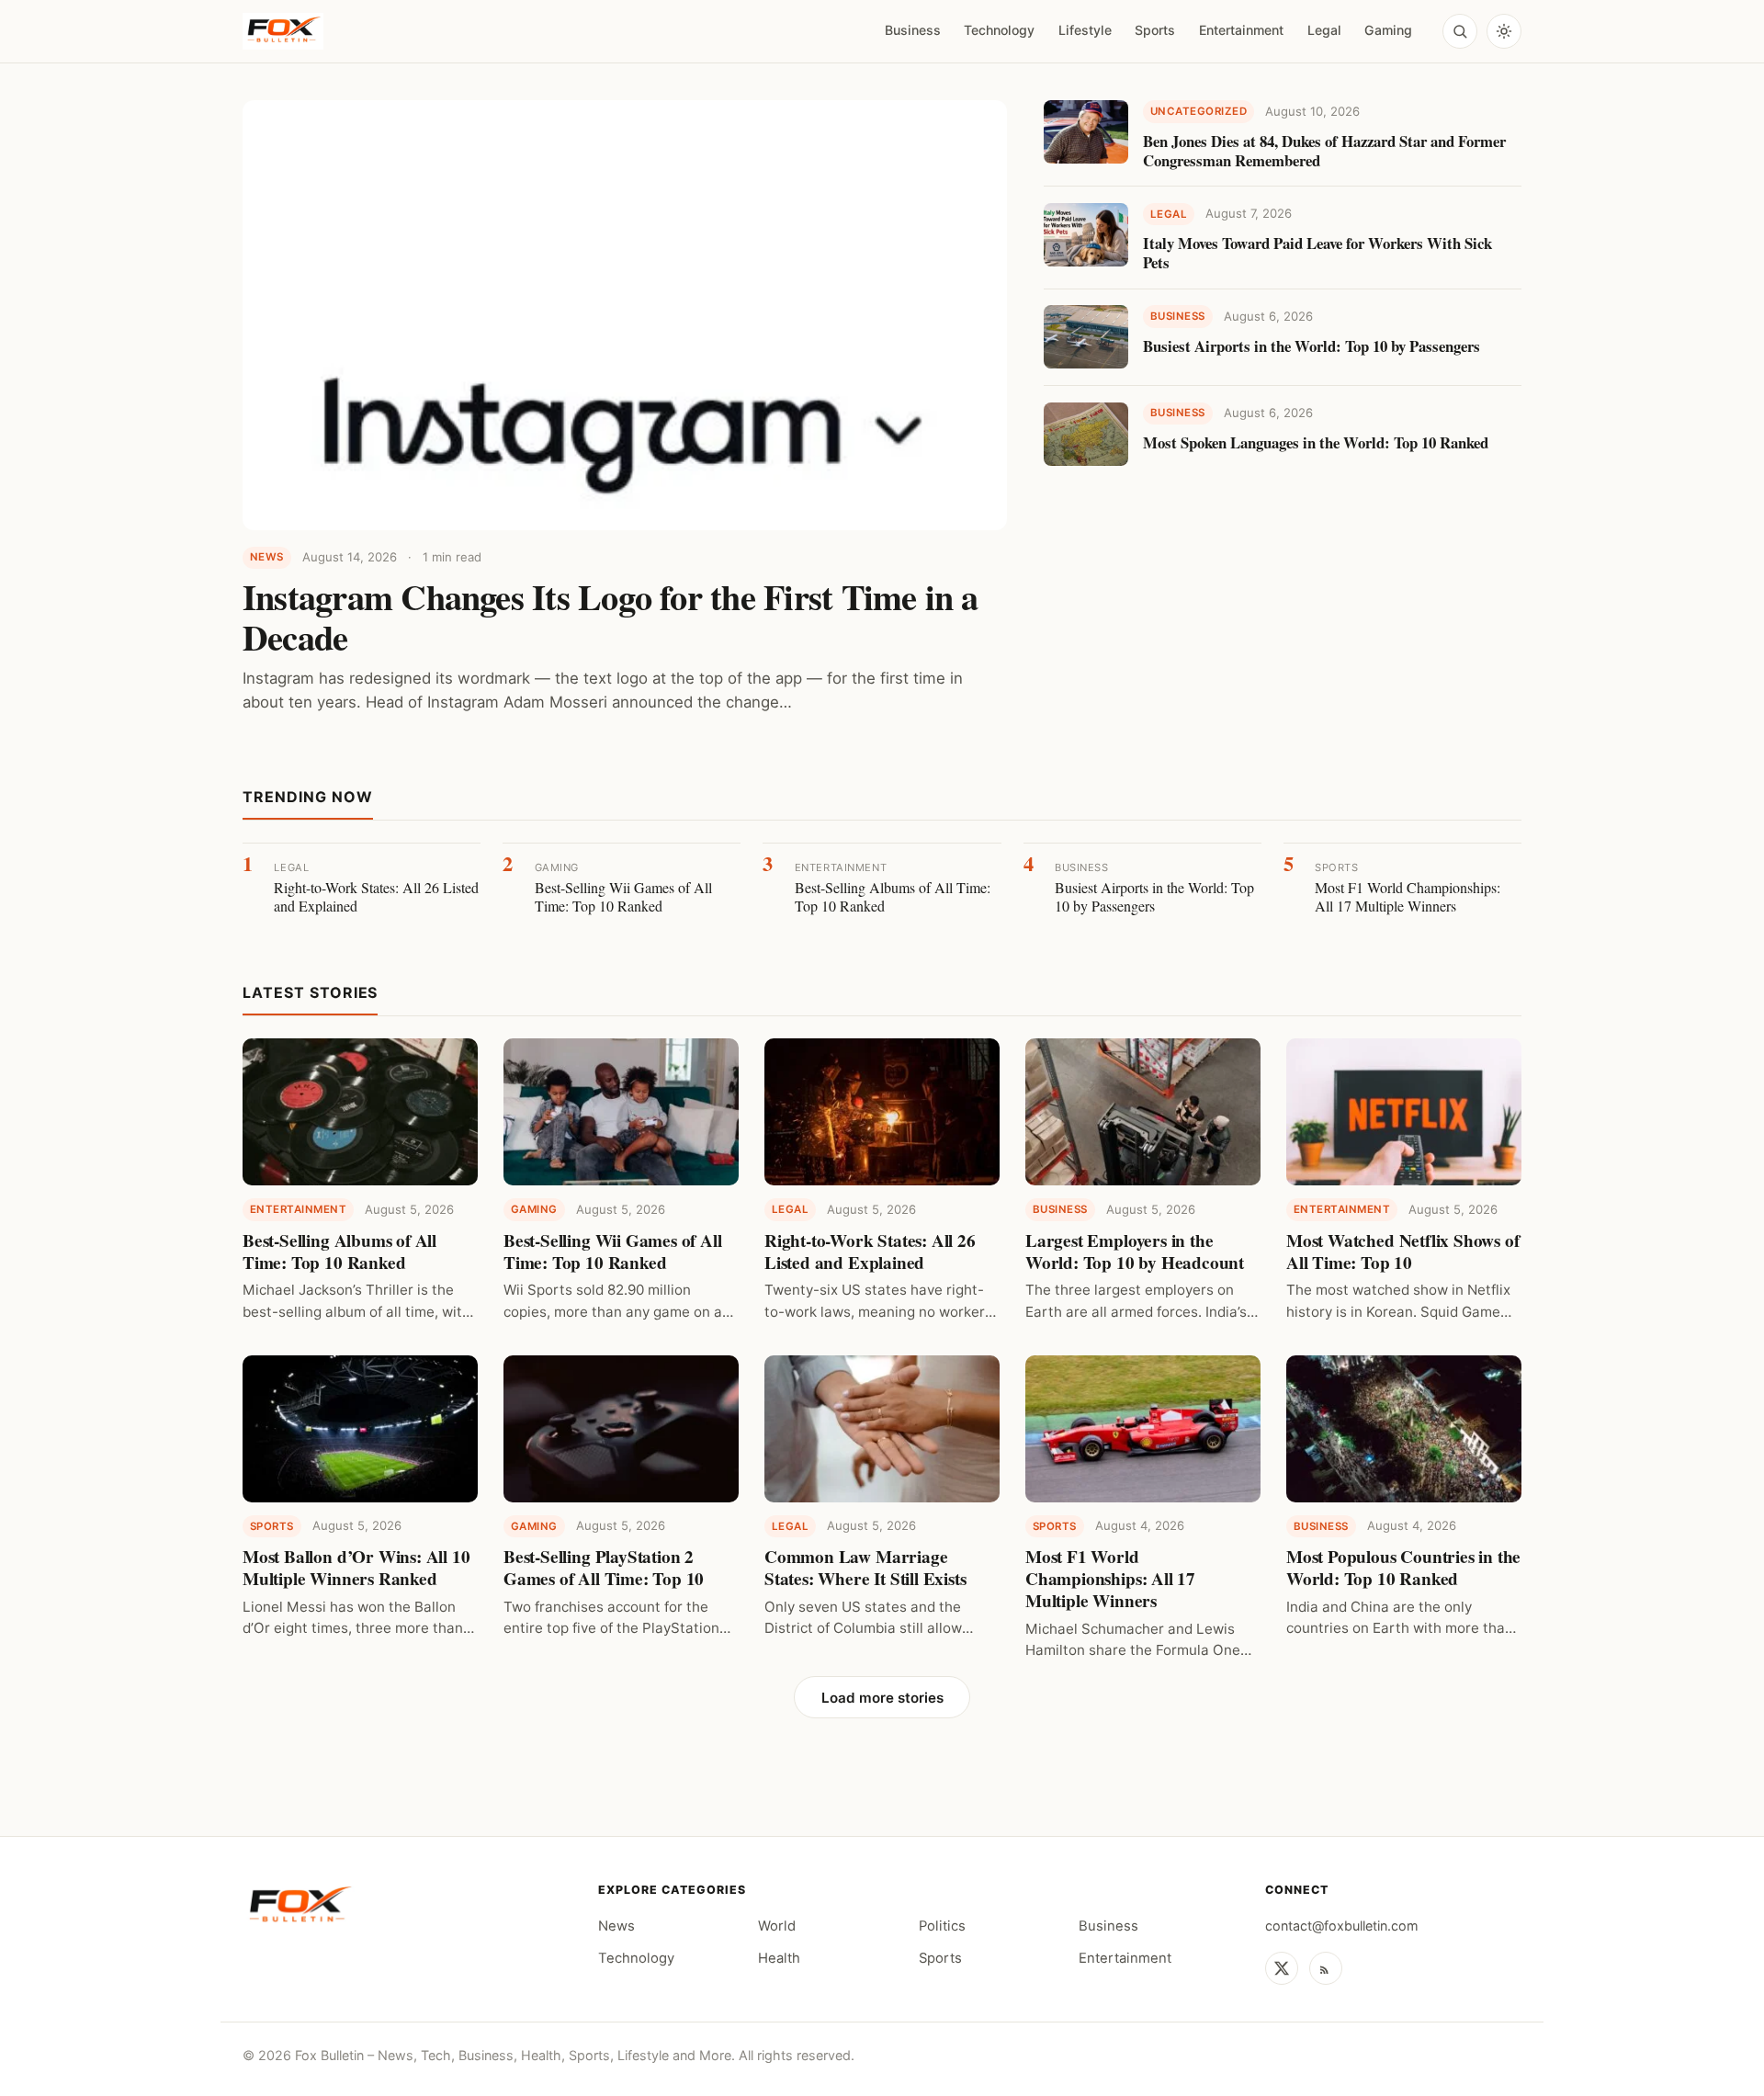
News (616, 1926)
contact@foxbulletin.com (1342, 1926)
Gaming (1388, 30)
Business (913, 30)
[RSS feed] (1326, 1968)
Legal (1324, 30)
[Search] (1460, 31)
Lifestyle (1085, 30)
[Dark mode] (1504, 31)
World (777, 1926)
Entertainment (1241, 30)
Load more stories (882, 1698)
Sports (1155, 30)
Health (779, 1958)
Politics (942, 1926)
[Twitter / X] (1282, 1968)
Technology (999, 30)
